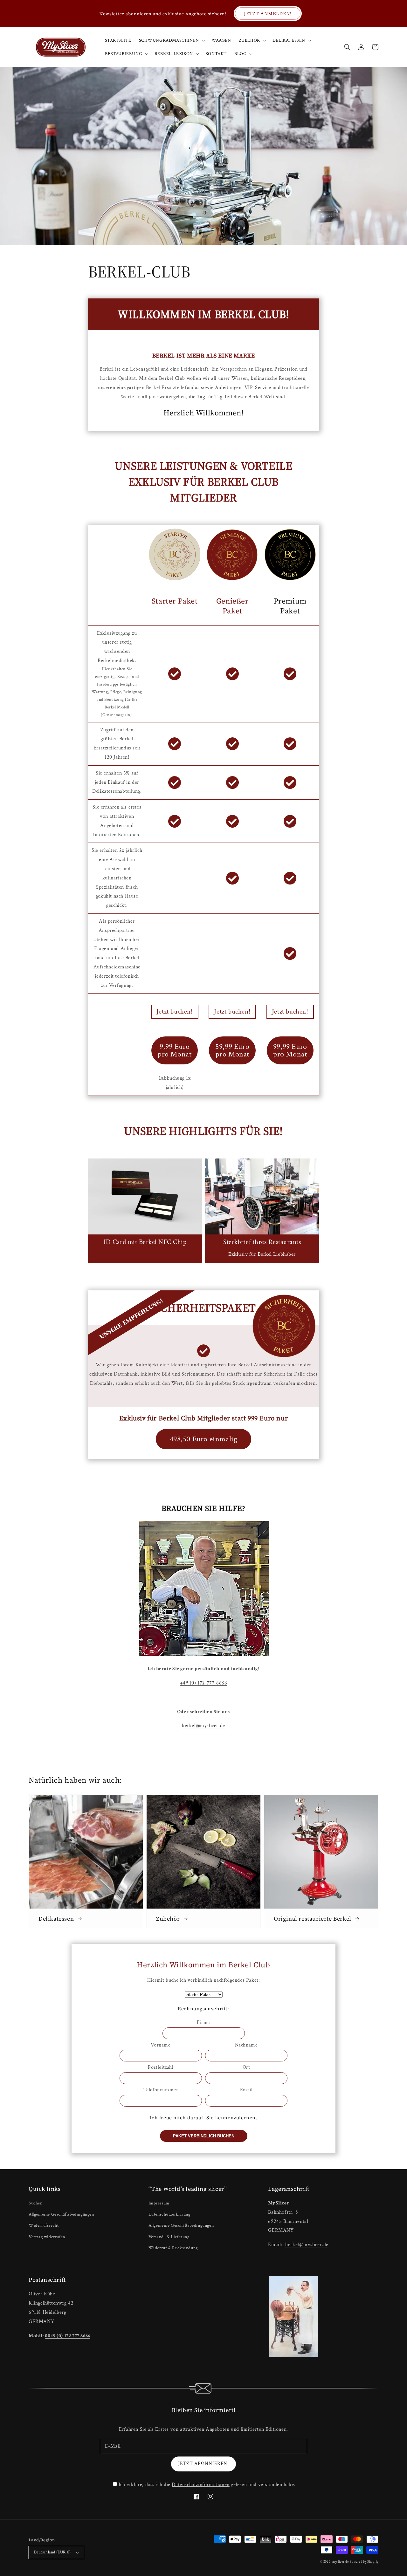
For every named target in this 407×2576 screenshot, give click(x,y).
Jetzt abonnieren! (203, 2464)
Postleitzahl (161, 2067)
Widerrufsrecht (44, 2225)
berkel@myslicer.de (203, 1726)
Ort (246, 2067)
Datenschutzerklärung (169, 2214)
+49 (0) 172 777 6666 (204, 1683)
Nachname (246, 2045)
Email (246, 2090)
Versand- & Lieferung (169, 2237)
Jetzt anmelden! (268, 14)
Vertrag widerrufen (47, 2237)
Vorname (161, 2045)
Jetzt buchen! (175, 1011)
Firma (203, 2023)
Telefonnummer (161, 2090)
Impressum (159, 2203)
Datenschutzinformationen (200, 2485)
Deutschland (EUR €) (52, 2552)
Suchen (36, 2203)
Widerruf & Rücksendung (173, 2248)
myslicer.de (341, 2562)
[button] (347, 47)
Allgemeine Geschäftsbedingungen (61, 2214)
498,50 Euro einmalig (204, 1439)
